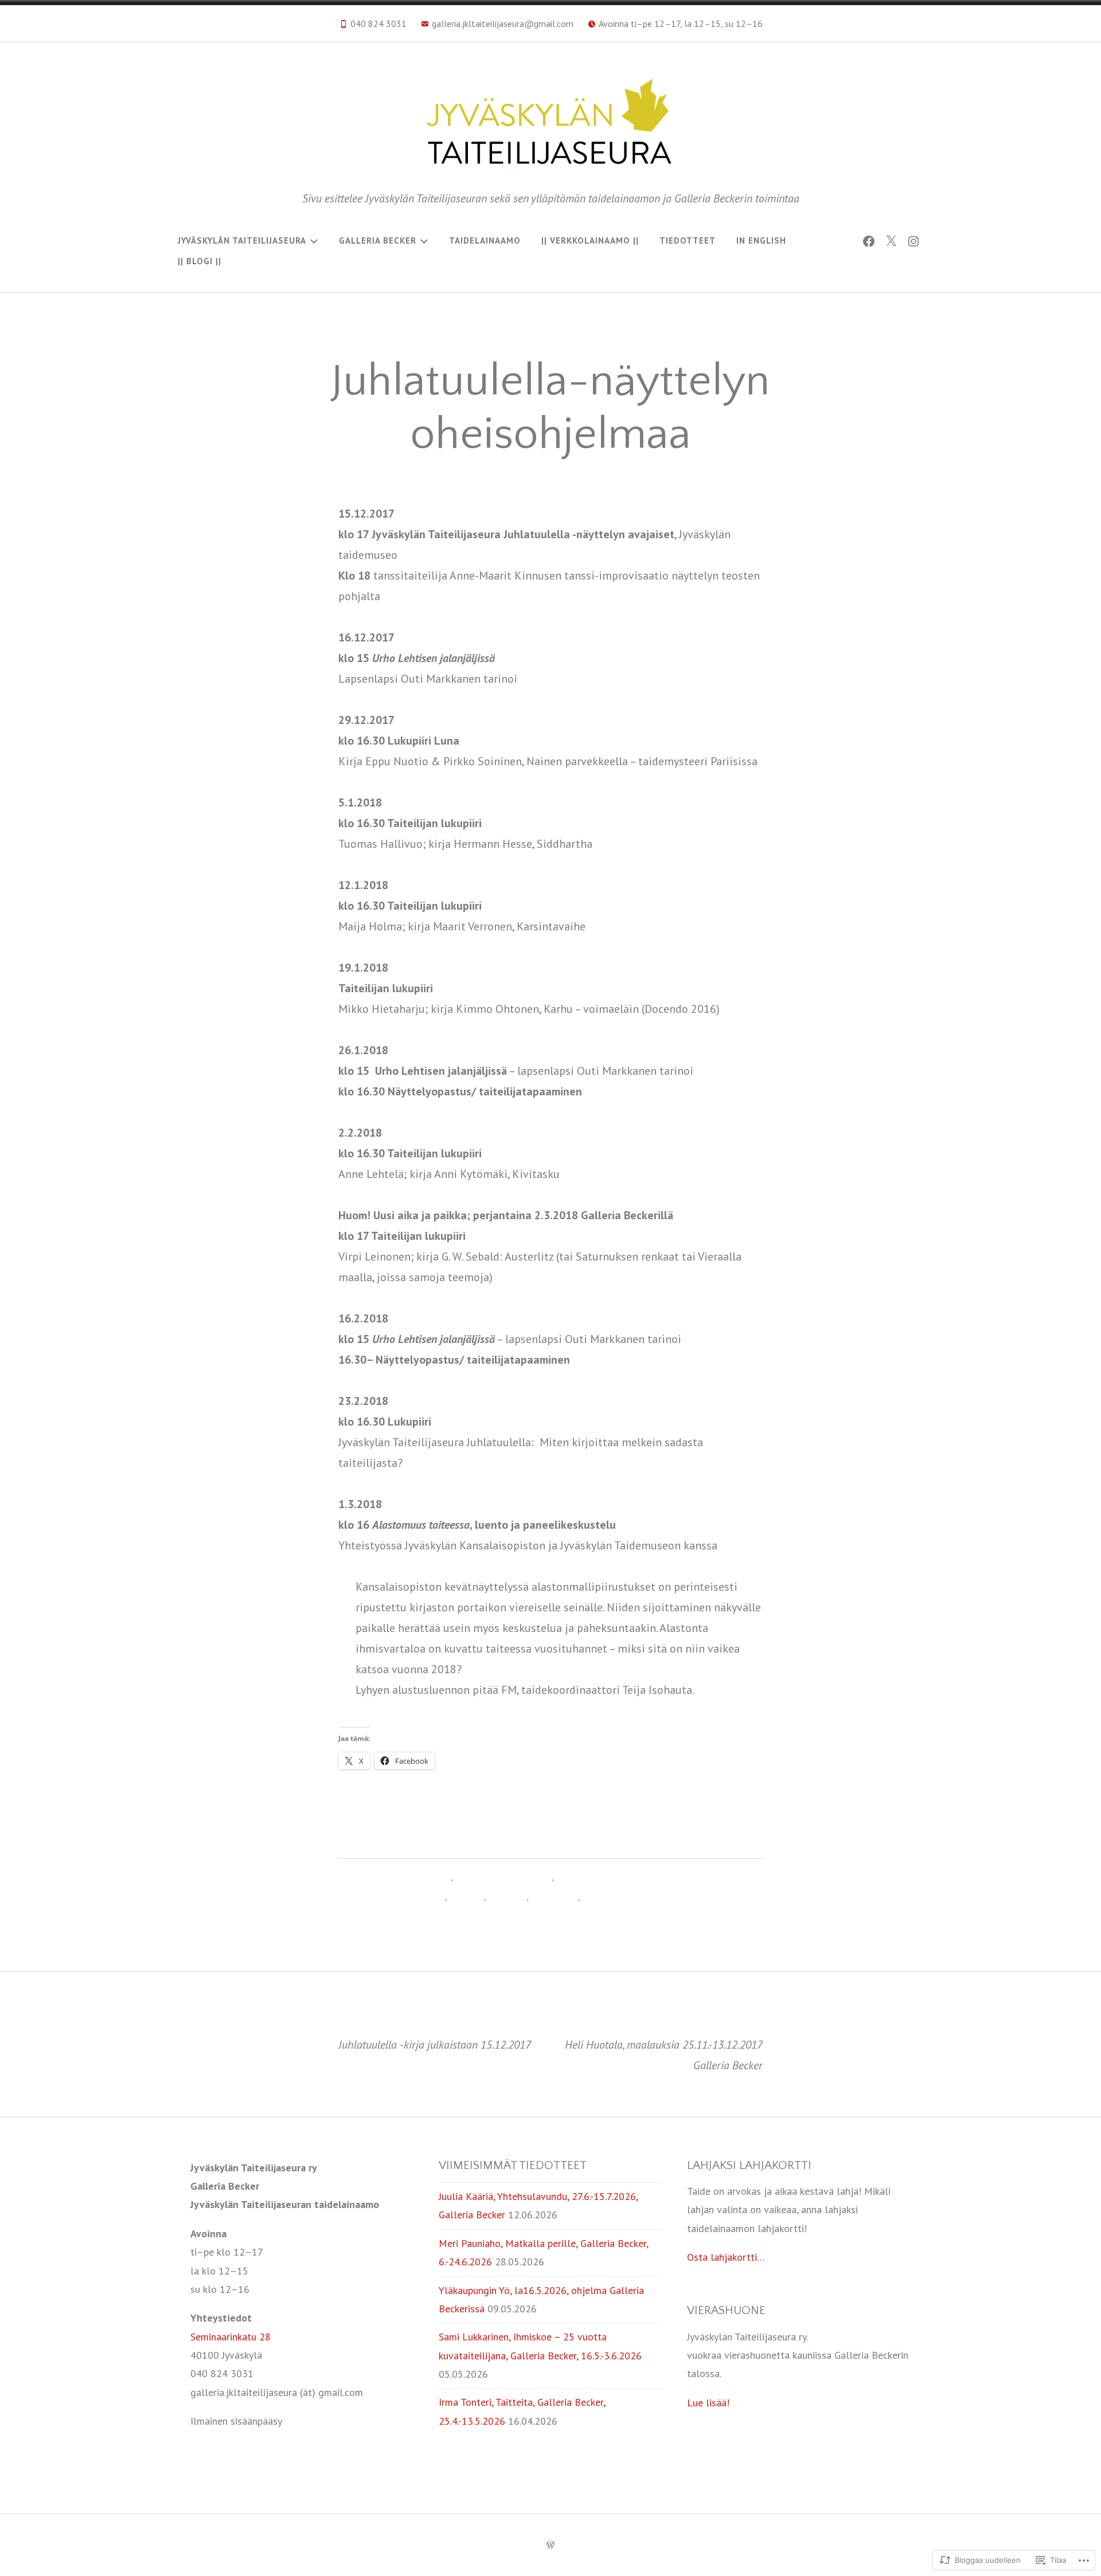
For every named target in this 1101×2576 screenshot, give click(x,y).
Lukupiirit (466, 1897)
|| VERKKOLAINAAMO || (590, 240)
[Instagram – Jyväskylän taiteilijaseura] (913, 241)
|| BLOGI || (200, 261)
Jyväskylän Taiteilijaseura (242, 240)
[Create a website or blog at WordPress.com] (550, 2545)
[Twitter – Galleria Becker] (891, 241)
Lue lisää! (708, 2403)
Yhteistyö (601, 1897)
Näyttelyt (507, 1897)
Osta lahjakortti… (726, 2257)
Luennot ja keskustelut (400, 1897)
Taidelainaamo (485, 240)
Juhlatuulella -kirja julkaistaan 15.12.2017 (435, 2035)
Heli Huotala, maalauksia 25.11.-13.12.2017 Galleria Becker (664, 2045)
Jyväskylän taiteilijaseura (403, 1877)
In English (761, 240)
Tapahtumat (554, 1897)
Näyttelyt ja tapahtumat (503, 1877)
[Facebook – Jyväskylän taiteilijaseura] (869, 241)
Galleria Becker (378, 240)
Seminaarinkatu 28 (231, 2337)
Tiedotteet (688, 240)
